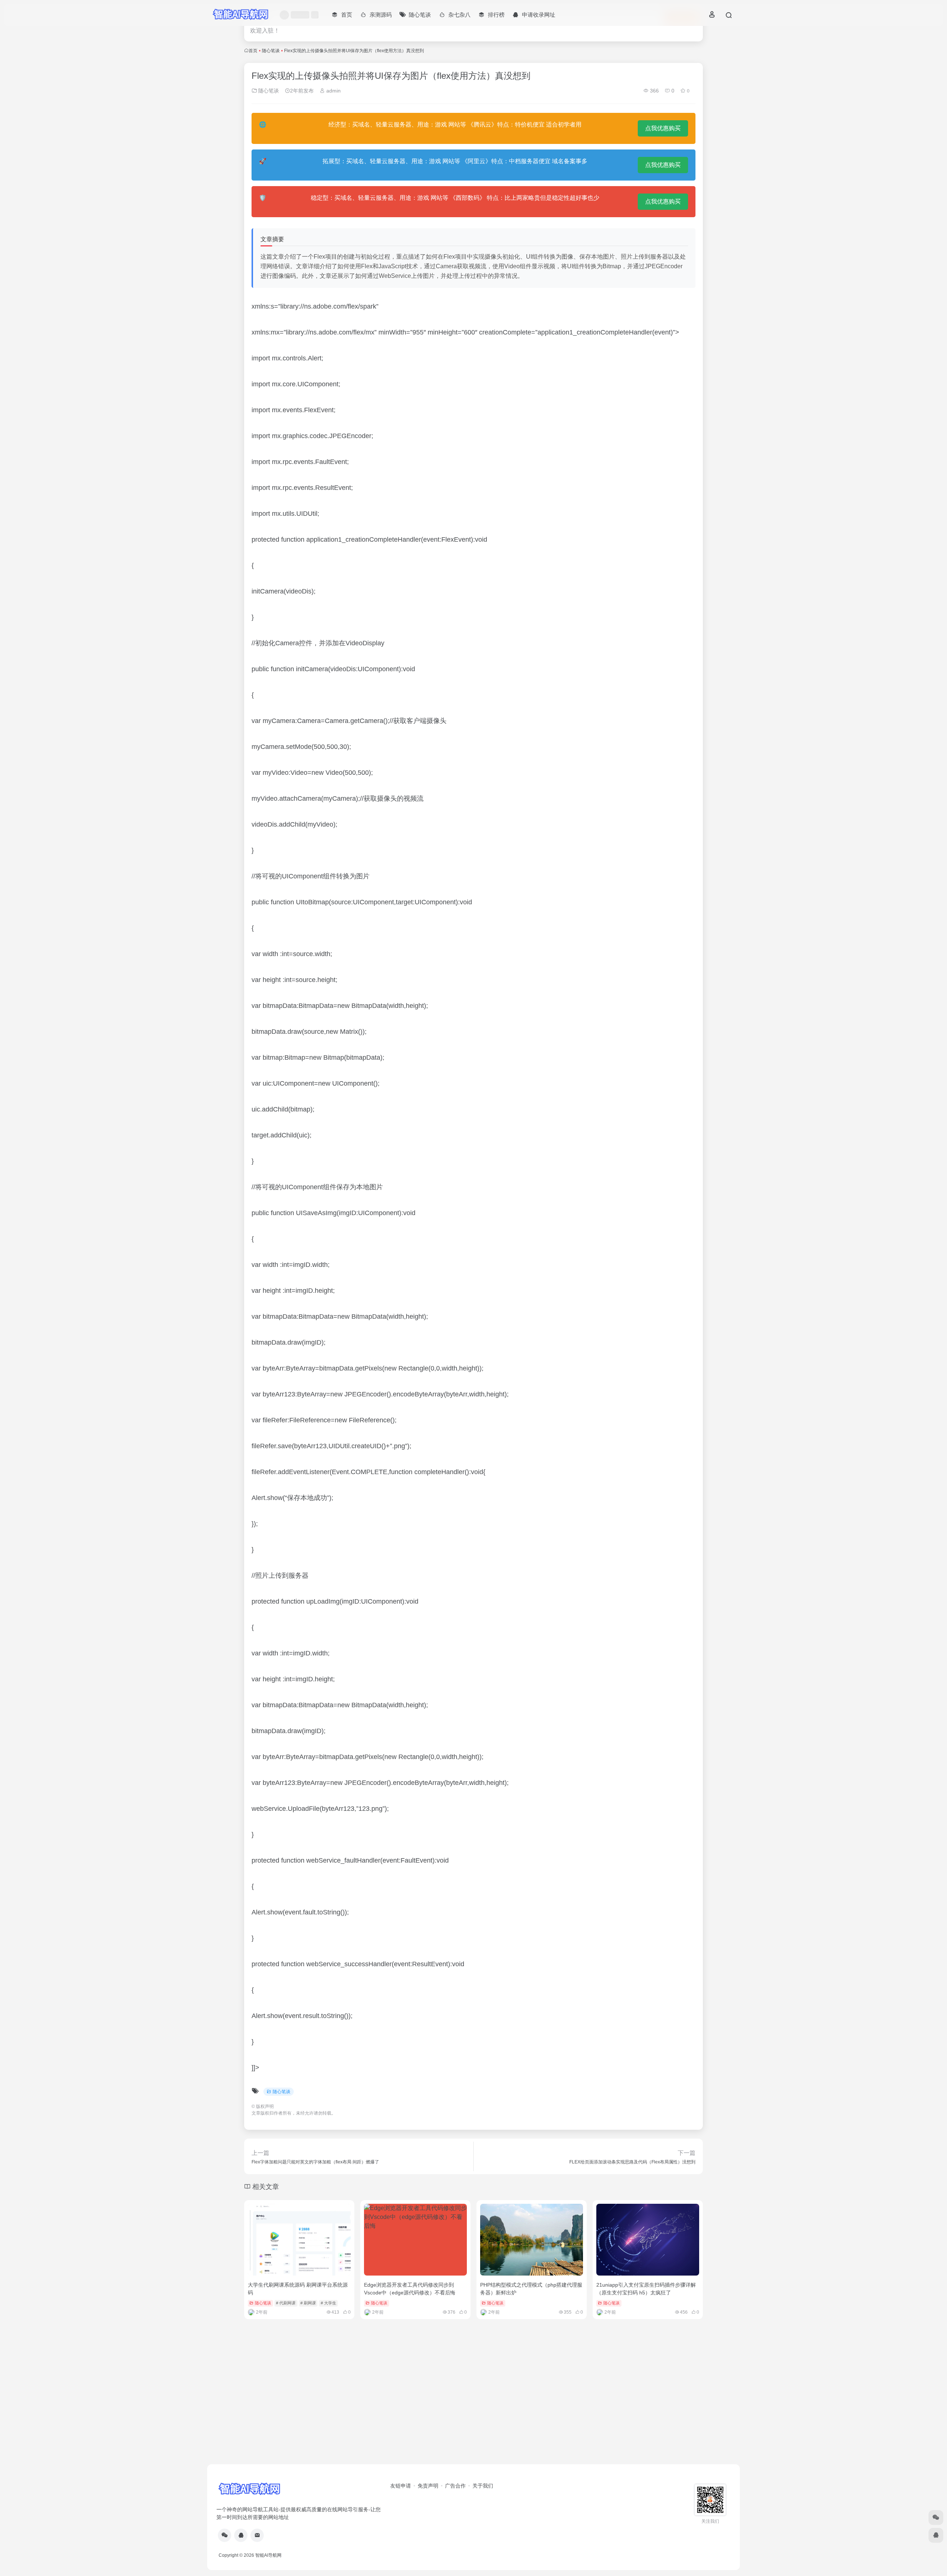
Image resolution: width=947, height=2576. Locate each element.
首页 (253, 51)
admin (333, 91)
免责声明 (428, 2486)
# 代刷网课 (286, 2303)
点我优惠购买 (663, 128)
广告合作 (455, 2486)
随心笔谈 (271, 51)
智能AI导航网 (268, 2555)
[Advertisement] (473, 2407)
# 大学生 (328, 2303)
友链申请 (401, 2486)
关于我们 (483, 2486)
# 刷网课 (308, 2303)
